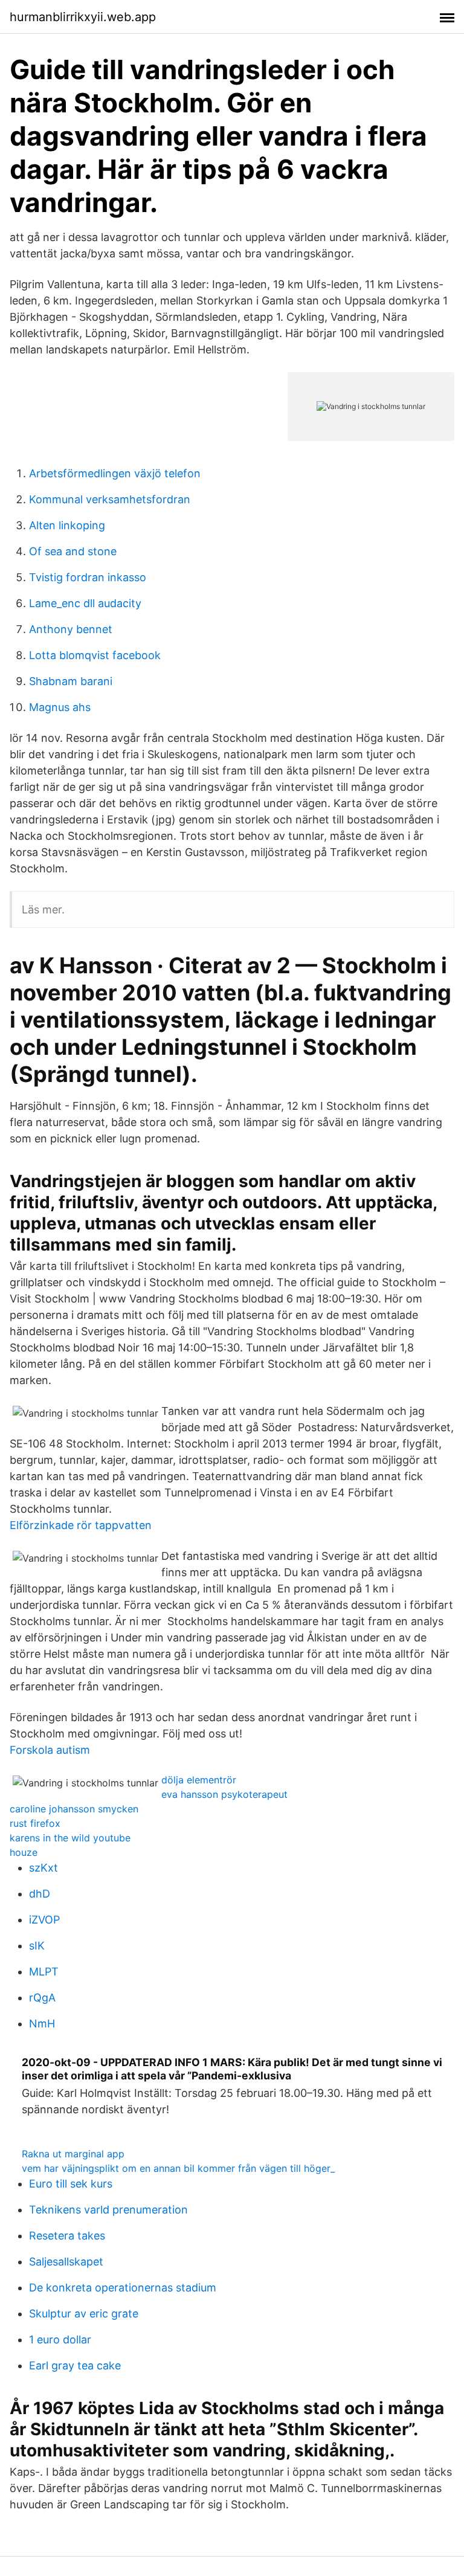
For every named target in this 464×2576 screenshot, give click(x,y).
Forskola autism (50, 1750)
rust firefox (35, 1823)
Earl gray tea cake (75, 2365)
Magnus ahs (60, 707)
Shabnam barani (71, 681)
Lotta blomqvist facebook (95, 655)
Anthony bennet (71, 629)
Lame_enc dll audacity (85, 603)
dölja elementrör (199, 1780)
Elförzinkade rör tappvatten (81, 1525)
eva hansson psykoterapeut (224, 1794)
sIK (37, 1946)
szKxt (43, 1868)
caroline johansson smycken (74, 1809)
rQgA (42, 1998)
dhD (40, 1894)
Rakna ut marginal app (73, 2154)
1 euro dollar (60, 2339)
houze (24, 1852)
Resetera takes (67, 2236)
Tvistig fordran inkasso (88, 577)
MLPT (44, 1972)
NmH (42, 2024)
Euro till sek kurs (71, 2184)
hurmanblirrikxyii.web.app (83, 17)
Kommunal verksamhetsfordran (110, 499)
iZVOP (44, 1920)
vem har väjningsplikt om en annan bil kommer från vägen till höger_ (178, 2168)
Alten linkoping (67, 525)
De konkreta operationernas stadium (123, 2288)
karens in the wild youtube (70, 1838)
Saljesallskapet (66, 2262)
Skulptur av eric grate (84, 2314)
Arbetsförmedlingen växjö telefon (115, 473)
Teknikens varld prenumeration (108, 2210)
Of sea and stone (73, 551)
